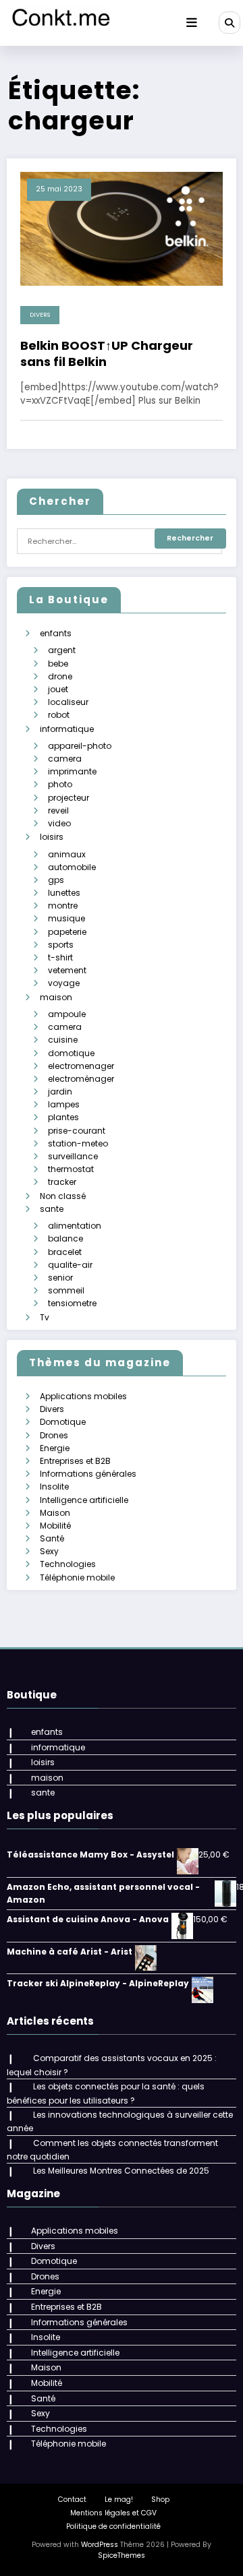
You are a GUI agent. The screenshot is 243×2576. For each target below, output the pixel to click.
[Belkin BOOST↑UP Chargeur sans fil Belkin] (122, 228)
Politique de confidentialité (113, 2526)
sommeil (66, 1290)
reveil (58, 810)
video (59, 823)
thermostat (71, 1169)
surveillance (73, 1156)
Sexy (49, 1551)
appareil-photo (80, 746)
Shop (160, 2500)
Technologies (68, 1564)
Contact (72, 2500)
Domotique (63, 1422)
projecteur (69, 798)
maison (56, 997)
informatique (67, 729)
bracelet (65, 1252)
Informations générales (88, 1474)
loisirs (52, 837)
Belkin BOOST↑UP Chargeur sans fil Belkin (107, 354)
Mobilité (55, 1526)
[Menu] (192, 23)
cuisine (63, 1040)
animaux (67, 854)
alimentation (75, 1226)
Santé (52, 1538)
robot (59, 715)
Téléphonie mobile (77, 1577)
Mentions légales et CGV (113, 2513)
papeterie (67, 932)
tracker (62, 1182)
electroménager (81, 1079)
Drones (54, 1435)
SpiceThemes (122, 2555)
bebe (58, 664)
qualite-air (70, 1265)
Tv (45, 1317)
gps (56, 880)
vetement (67, 970)
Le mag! (119, 2500)
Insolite (54, 1486)
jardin (60, 1092)
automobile (72, 867)
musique (66, 918)
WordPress (100, 2545)
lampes (64, 1104)
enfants (56, 633)
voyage (64, 983)
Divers (40, 315)
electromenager (81, 1066)
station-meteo (78, 1143)
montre (63, 906)
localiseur (68, 702)
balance (65, 1238)
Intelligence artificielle (84, 1500)
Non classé (63, 1196)
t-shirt (60, 957)
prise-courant (77, 1131)
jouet (58, 689)
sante (52, 1209)
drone (60, 676)
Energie (55, 1448)
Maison (55, 1513)
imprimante (72, 771)
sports (61, 945)
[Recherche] (230, 22)
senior (60, 1278)
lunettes (64, 893)
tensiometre (72, 1303)
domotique (71, 1053)
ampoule (67, 1014)
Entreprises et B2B (75, 1461)
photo (60, 784)
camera (65, 759)
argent (62, 650)
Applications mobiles (83, 1396)
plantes (63, 1117)
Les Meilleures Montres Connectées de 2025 (121, 2171)
